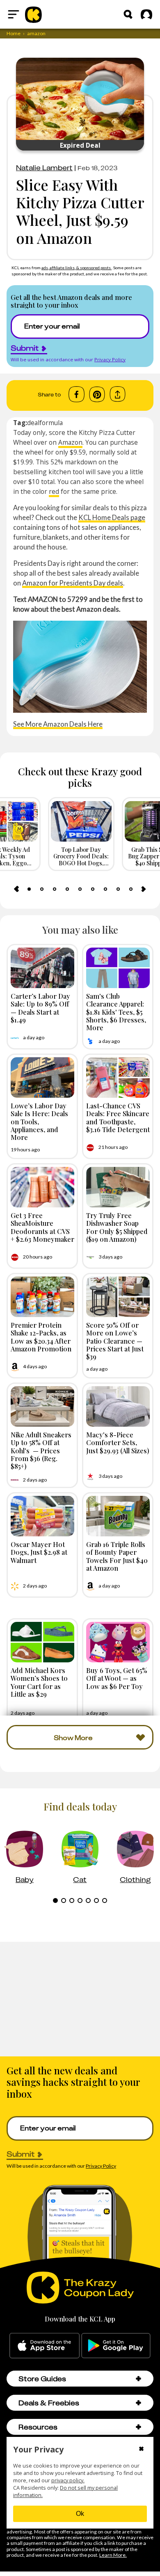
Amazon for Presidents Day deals (73, 583)
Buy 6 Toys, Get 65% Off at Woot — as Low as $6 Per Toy (117, 1678)
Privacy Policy (110, 359)
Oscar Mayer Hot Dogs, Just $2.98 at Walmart (39, 1552)
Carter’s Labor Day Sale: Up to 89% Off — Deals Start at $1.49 (40, 1008)
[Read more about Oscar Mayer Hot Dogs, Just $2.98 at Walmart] (42, 1516)
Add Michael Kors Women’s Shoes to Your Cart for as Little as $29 (39, 1682)
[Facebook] (77, 394)
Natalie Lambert (44, 168)
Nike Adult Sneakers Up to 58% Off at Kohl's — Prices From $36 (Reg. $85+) (41, 1450)
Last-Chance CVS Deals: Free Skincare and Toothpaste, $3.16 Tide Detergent (118, 1117)
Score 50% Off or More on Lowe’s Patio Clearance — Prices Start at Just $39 (115, 1341)
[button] (138, 2379)
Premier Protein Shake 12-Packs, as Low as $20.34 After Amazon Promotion (41, 1337)
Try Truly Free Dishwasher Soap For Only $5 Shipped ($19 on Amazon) (117, 1227)
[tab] (29, 889)
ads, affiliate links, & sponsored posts (77, 268)
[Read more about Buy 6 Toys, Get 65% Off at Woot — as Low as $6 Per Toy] (118, 1642)
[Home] (33, 14)
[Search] (128, 14)
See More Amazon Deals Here (58, 724)
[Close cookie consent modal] (141, 2450)
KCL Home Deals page (112, 517)
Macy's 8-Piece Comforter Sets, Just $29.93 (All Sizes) (118, 1442)
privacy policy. (68, 2480)
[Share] (118, 394)
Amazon (70, 442)
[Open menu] (14, 14)
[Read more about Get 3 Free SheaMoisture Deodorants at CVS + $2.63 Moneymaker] (42, 1187)
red (54, 491)
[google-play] (116, 2346)
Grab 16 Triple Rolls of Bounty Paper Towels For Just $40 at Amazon (117, 1556)
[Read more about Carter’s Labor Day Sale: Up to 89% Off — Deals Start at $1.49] (42, 968)
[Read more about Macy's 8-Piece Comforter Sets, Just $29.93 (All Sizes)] (118, 1406)
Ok (80, 2514)
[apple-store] (45, 2346)
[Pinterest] (97, 394)
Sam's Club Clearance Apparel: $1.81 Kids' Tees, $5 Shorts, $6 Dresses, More (116, 1012)
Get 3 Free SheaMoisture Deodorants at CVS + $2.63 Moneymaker (42, 1227)
